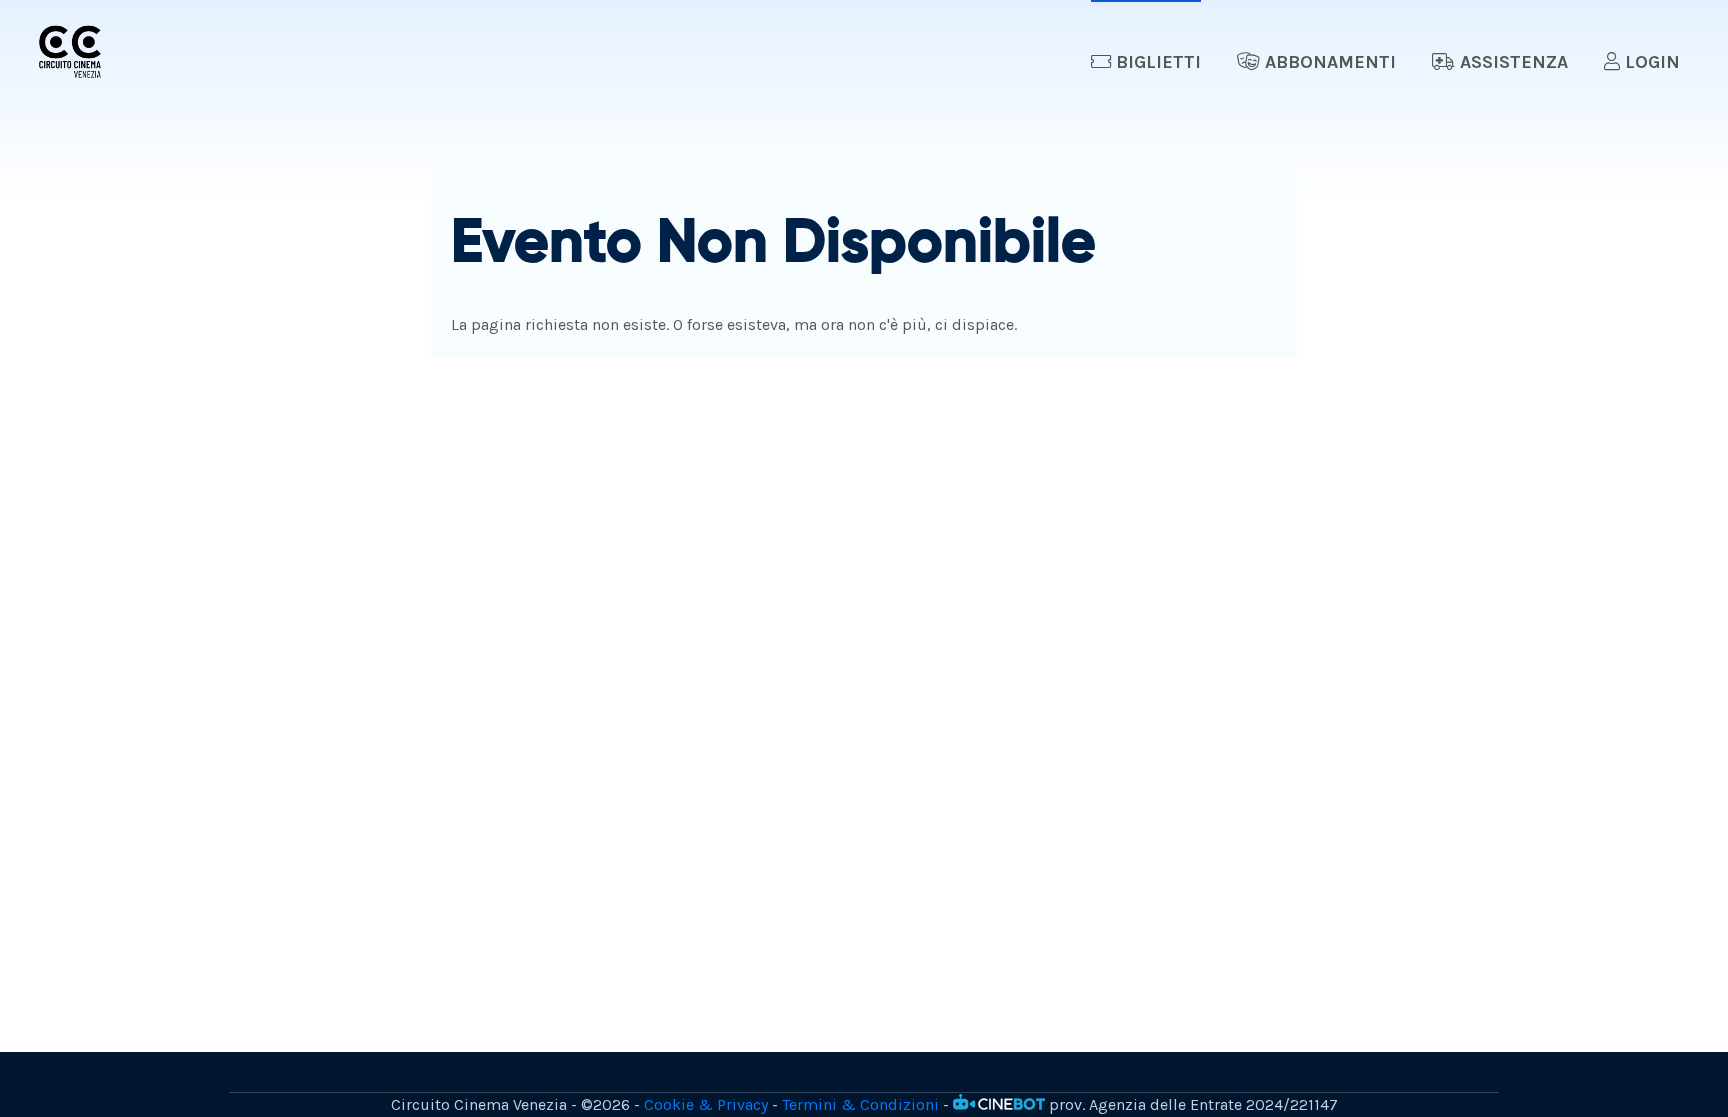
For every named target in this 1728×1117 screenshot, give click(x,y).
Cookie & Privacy (706, 1104)
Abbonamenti (1328, 62)
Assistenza (1511, 62)
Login (1650, 62)
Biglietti (1156, 62)
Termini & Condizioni (860, 1104)
